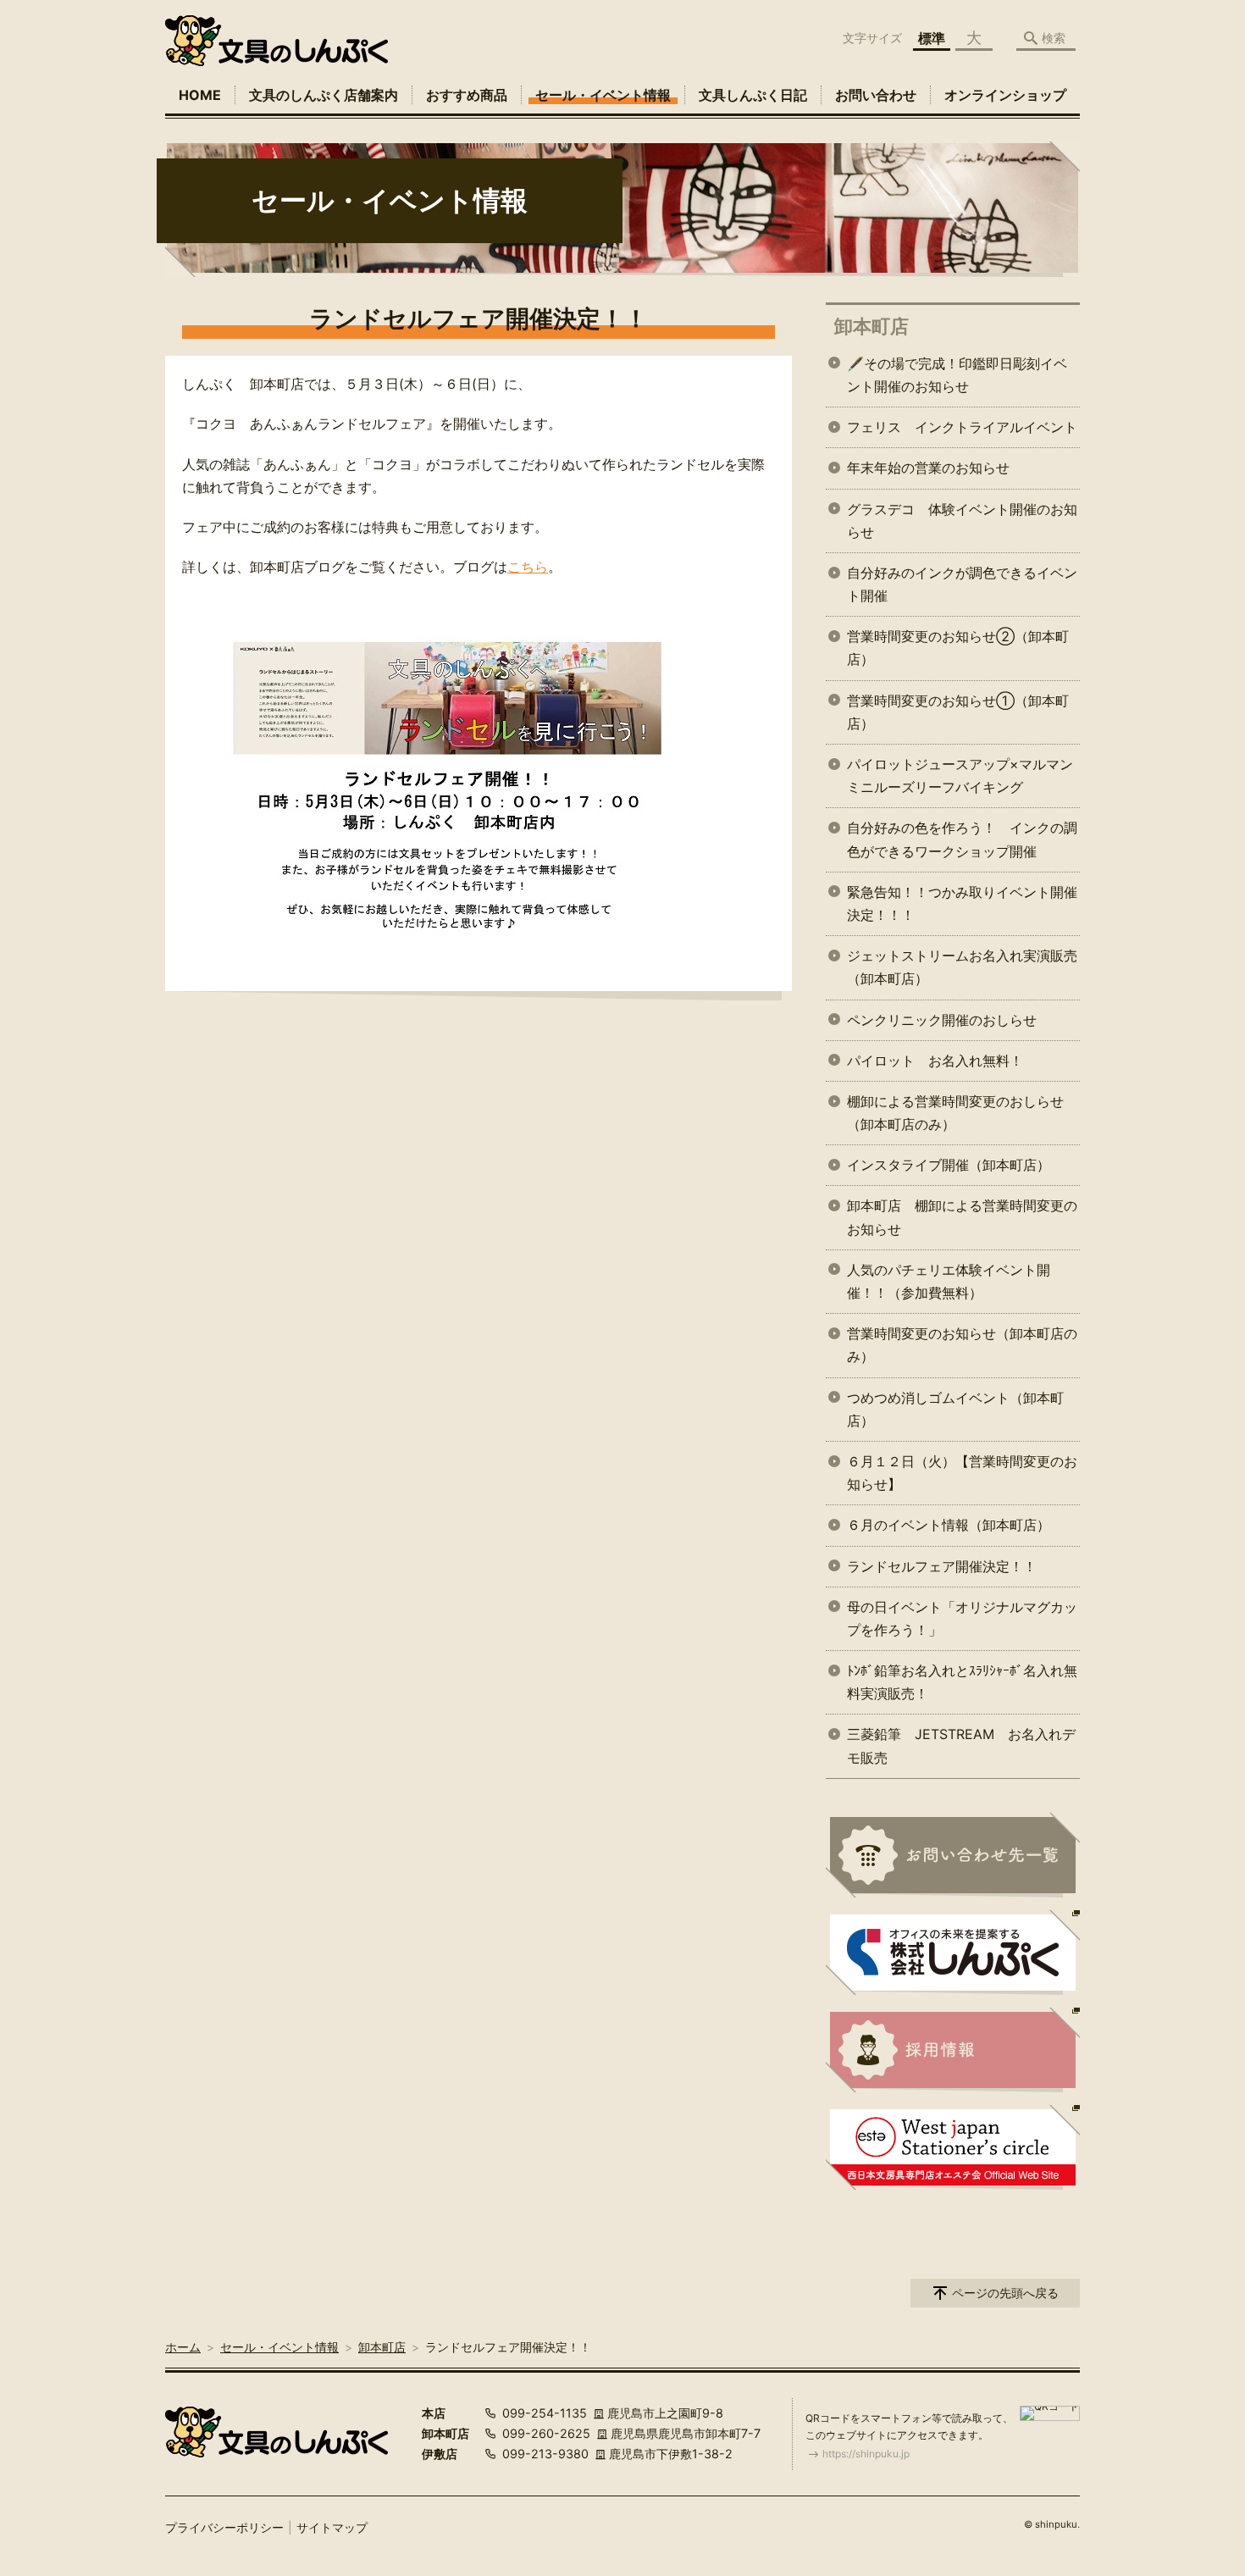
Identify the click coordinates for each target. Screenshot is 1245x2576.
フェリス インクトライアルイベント (962, 427)
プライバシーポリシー (224, 2527)
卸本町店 (871, 326)
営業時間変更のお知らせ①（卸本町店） (958, 712)
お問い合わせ (876, 95)
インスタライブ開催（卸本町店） (949, 1165)
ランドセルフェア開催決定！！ (942, 1566)
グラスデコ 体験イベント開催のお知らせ (962, 521)
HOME (200, 95)
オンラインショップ (1005, 95)
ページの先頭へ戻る (1005, 2293)
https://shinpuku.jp (866, 2454)
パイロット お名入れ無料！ (935, 1061)
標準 (932, 38)
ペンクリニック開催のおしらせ (942, 1020)
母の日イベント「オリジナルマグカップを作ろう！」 (962, 1618)
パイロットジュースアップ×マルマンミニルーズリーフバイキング (960, 776)
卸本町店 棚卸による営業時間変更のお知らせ (962, 1217)
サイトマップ (332, 2527)
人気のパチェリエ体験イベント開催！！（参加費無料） (949, 1281)
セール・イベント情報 (603, 95)
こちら (528, 567)
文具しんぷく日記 (753, 95)
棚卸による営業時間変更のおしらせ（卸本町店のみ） (955, 1113)
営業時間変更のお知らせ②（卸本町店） (958, 648)
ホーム (183, 2347)
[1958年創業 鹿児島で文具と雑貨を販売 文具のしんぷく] (277, 41)
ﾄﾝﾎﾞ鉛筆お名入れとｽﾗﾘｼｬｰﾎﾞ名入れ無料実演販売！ (962, 1682)
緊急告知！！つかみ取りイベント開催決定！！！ (962, 903)
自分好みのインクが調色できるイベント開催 (962, 584)
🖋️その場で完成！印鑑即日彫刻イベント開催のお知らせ (957, 375)
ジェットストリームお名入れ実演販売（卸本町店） (962, 967)
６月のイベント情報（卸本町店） (949, 1525)
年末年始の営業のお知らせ (928, 468)
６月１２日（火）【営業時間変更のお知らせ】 (962, 1473)
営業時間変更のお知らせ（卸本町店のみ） (962, 1345)
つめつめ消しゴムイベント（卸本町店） (955, 1409)
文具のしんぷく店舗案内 (324, 95)
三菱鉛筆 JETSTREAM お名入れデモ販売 (961, 1745)
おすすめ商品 (467, 95)
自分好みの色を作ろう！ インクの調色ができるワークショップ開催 (962, 839)
